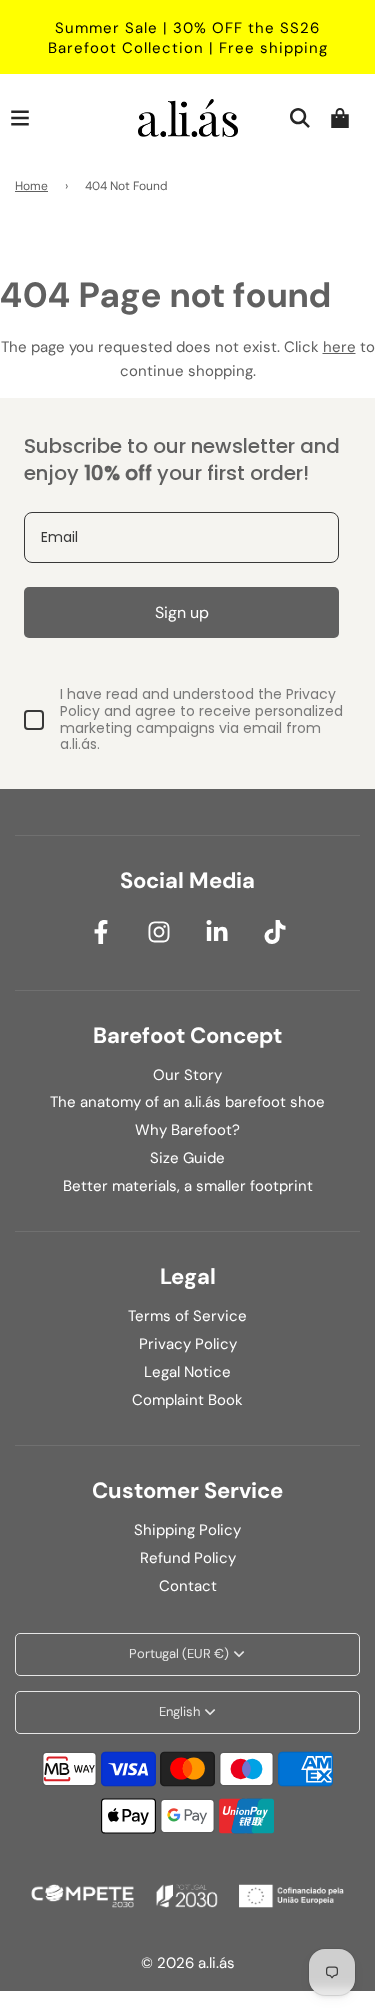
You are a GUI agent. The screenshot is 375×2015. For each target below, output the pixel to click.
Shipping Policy (187, 1530)
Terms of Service (187, 1316)
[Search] (300, 118)
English (179, 1711)
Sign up (182, 612)
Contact (188, 1586)
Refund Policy (188, 1558)
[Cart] (340, 118)
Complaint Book (187, 1400)
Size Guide (187, 1158)
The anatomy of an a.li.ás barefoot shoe (187, 1102)
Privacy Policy (188, 1344)
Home (31, 186)
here (339, 347)
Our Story (187, 1075)
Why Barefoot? (187, 1130)
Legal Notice (187, 1372)
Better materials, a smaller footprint (188, 1186)
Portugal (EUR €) (179, 1653)
